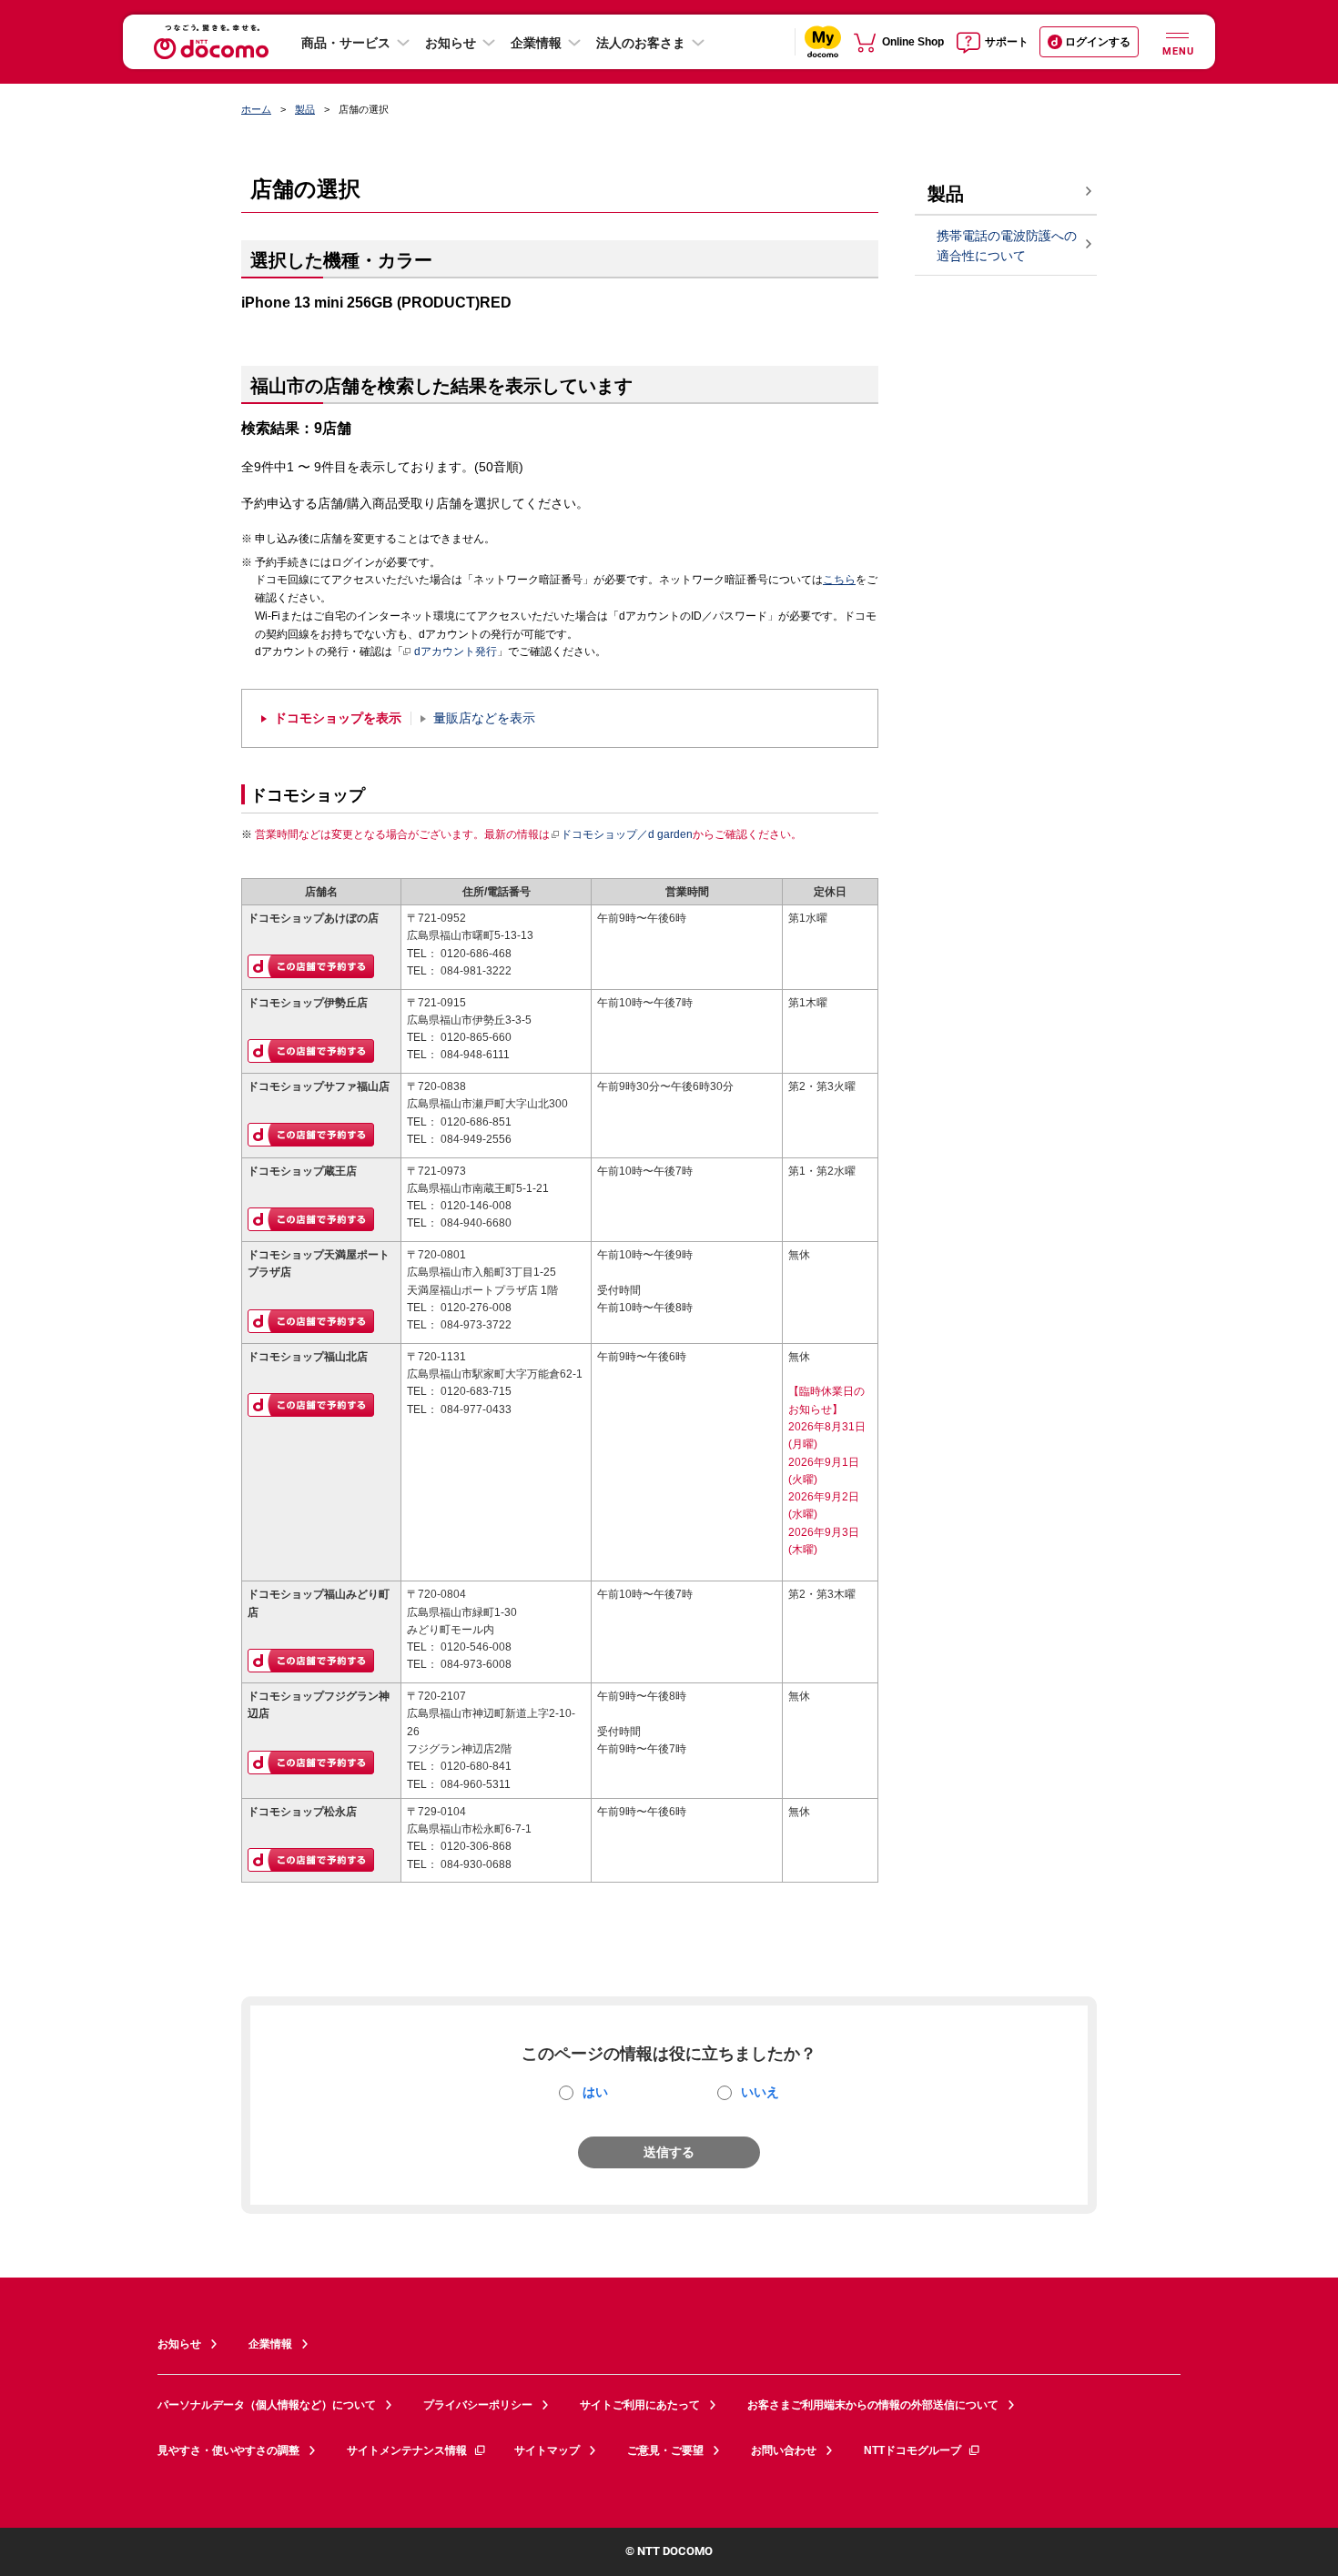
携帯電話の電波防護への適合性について (1007, 246)
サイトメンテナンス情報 (407, 2450)
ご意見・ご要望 (665, 2450)
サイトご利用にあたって (640, 2405)
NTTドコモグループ (912, 2450)
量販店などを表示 (484, 718)
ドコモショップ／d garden (627, 834)
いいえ (760, 2092)
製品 (305, 109)
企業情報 (536, 43)
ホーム (256, 109)
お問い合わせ (784, 2450)
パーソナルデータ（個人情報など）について (267, 2405)
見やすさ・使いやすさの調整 (228, 2450)
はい (595, 2092)
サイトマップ (547, 2450)
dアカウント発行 (456, 652)
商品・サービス (346, 43)
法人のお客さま (641, 43)
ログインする (1098, 42)
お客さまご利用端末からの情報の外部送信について (873, 2405)
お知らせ (451, 43)
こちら (839, 580)
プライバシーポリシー (478, 2405)
